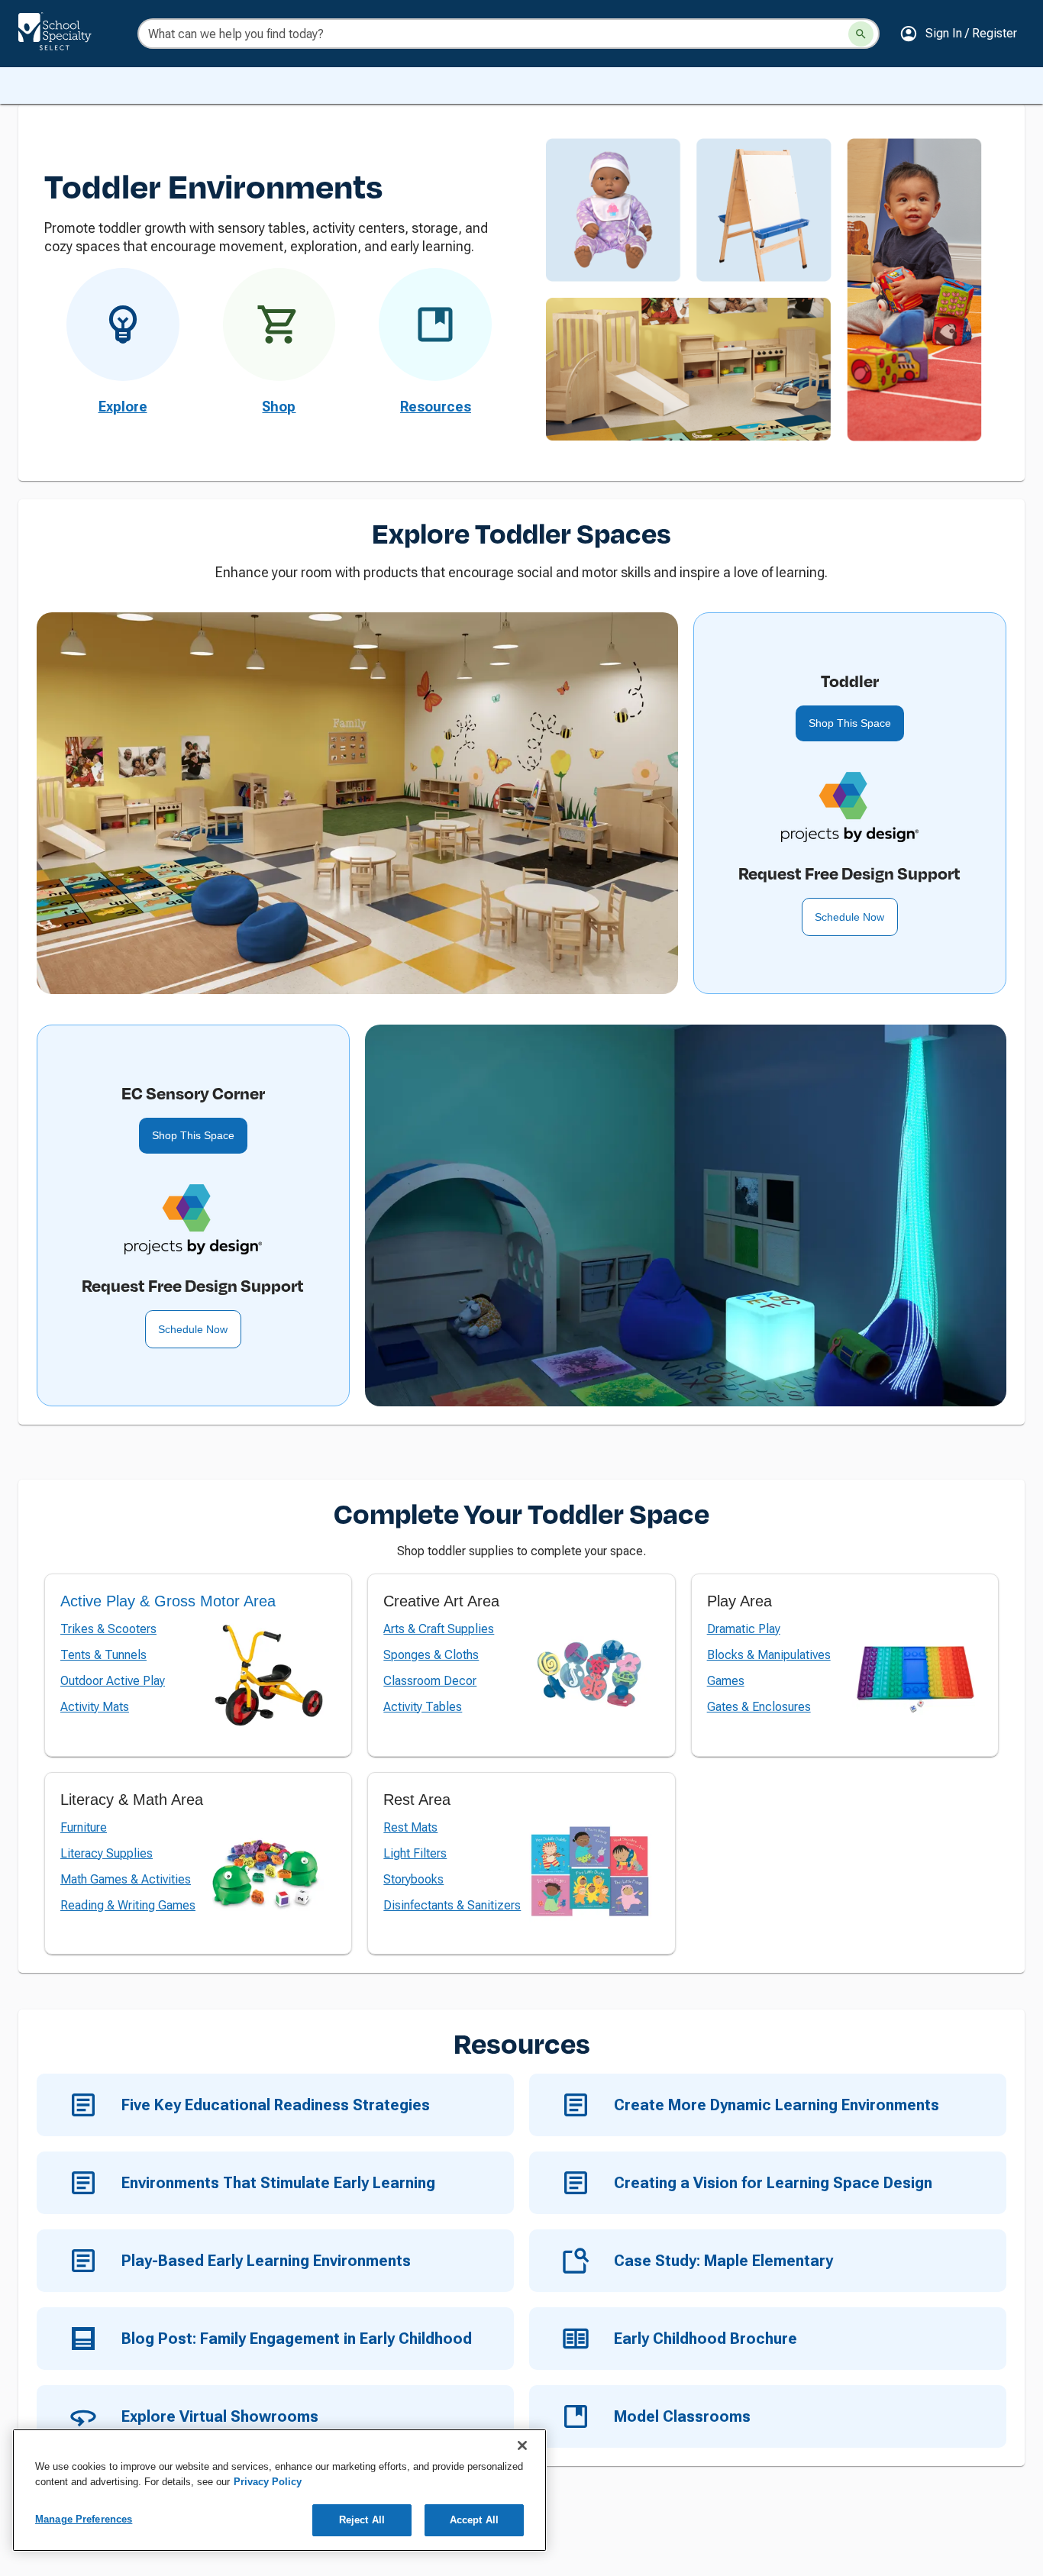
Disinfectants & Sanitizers (452, 1905)
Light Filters (415, 1853)
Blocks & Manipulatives (769, 1655)
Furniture (84, 1827)
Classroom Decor (430, 1681)
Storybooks (413, 1879)
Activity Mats (95, 1707)
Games (726, 1681)
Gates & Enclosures (759, 1707)
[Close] (522, 2445)
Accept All (474, 2520)
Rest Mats (410, 1827)
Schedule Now (849, 917)
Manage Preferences (84, 2519)
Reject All (362, 2520)
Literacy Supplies (107, 1853)
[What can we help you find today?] (861, 34)
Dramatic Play (744, 1629)
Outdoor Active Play (113, 1681)
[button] (958, 34)
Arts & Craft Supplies (439, 1629)
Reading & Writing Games (128, 1905)
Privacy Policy (268, 2482)
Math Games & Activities (126, 1879)
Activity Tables (423, 1707)
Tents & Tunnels (103, 1655)
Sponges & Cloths (431, 1655)
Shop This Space (850, 723)
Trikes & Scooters (108, 1629)
